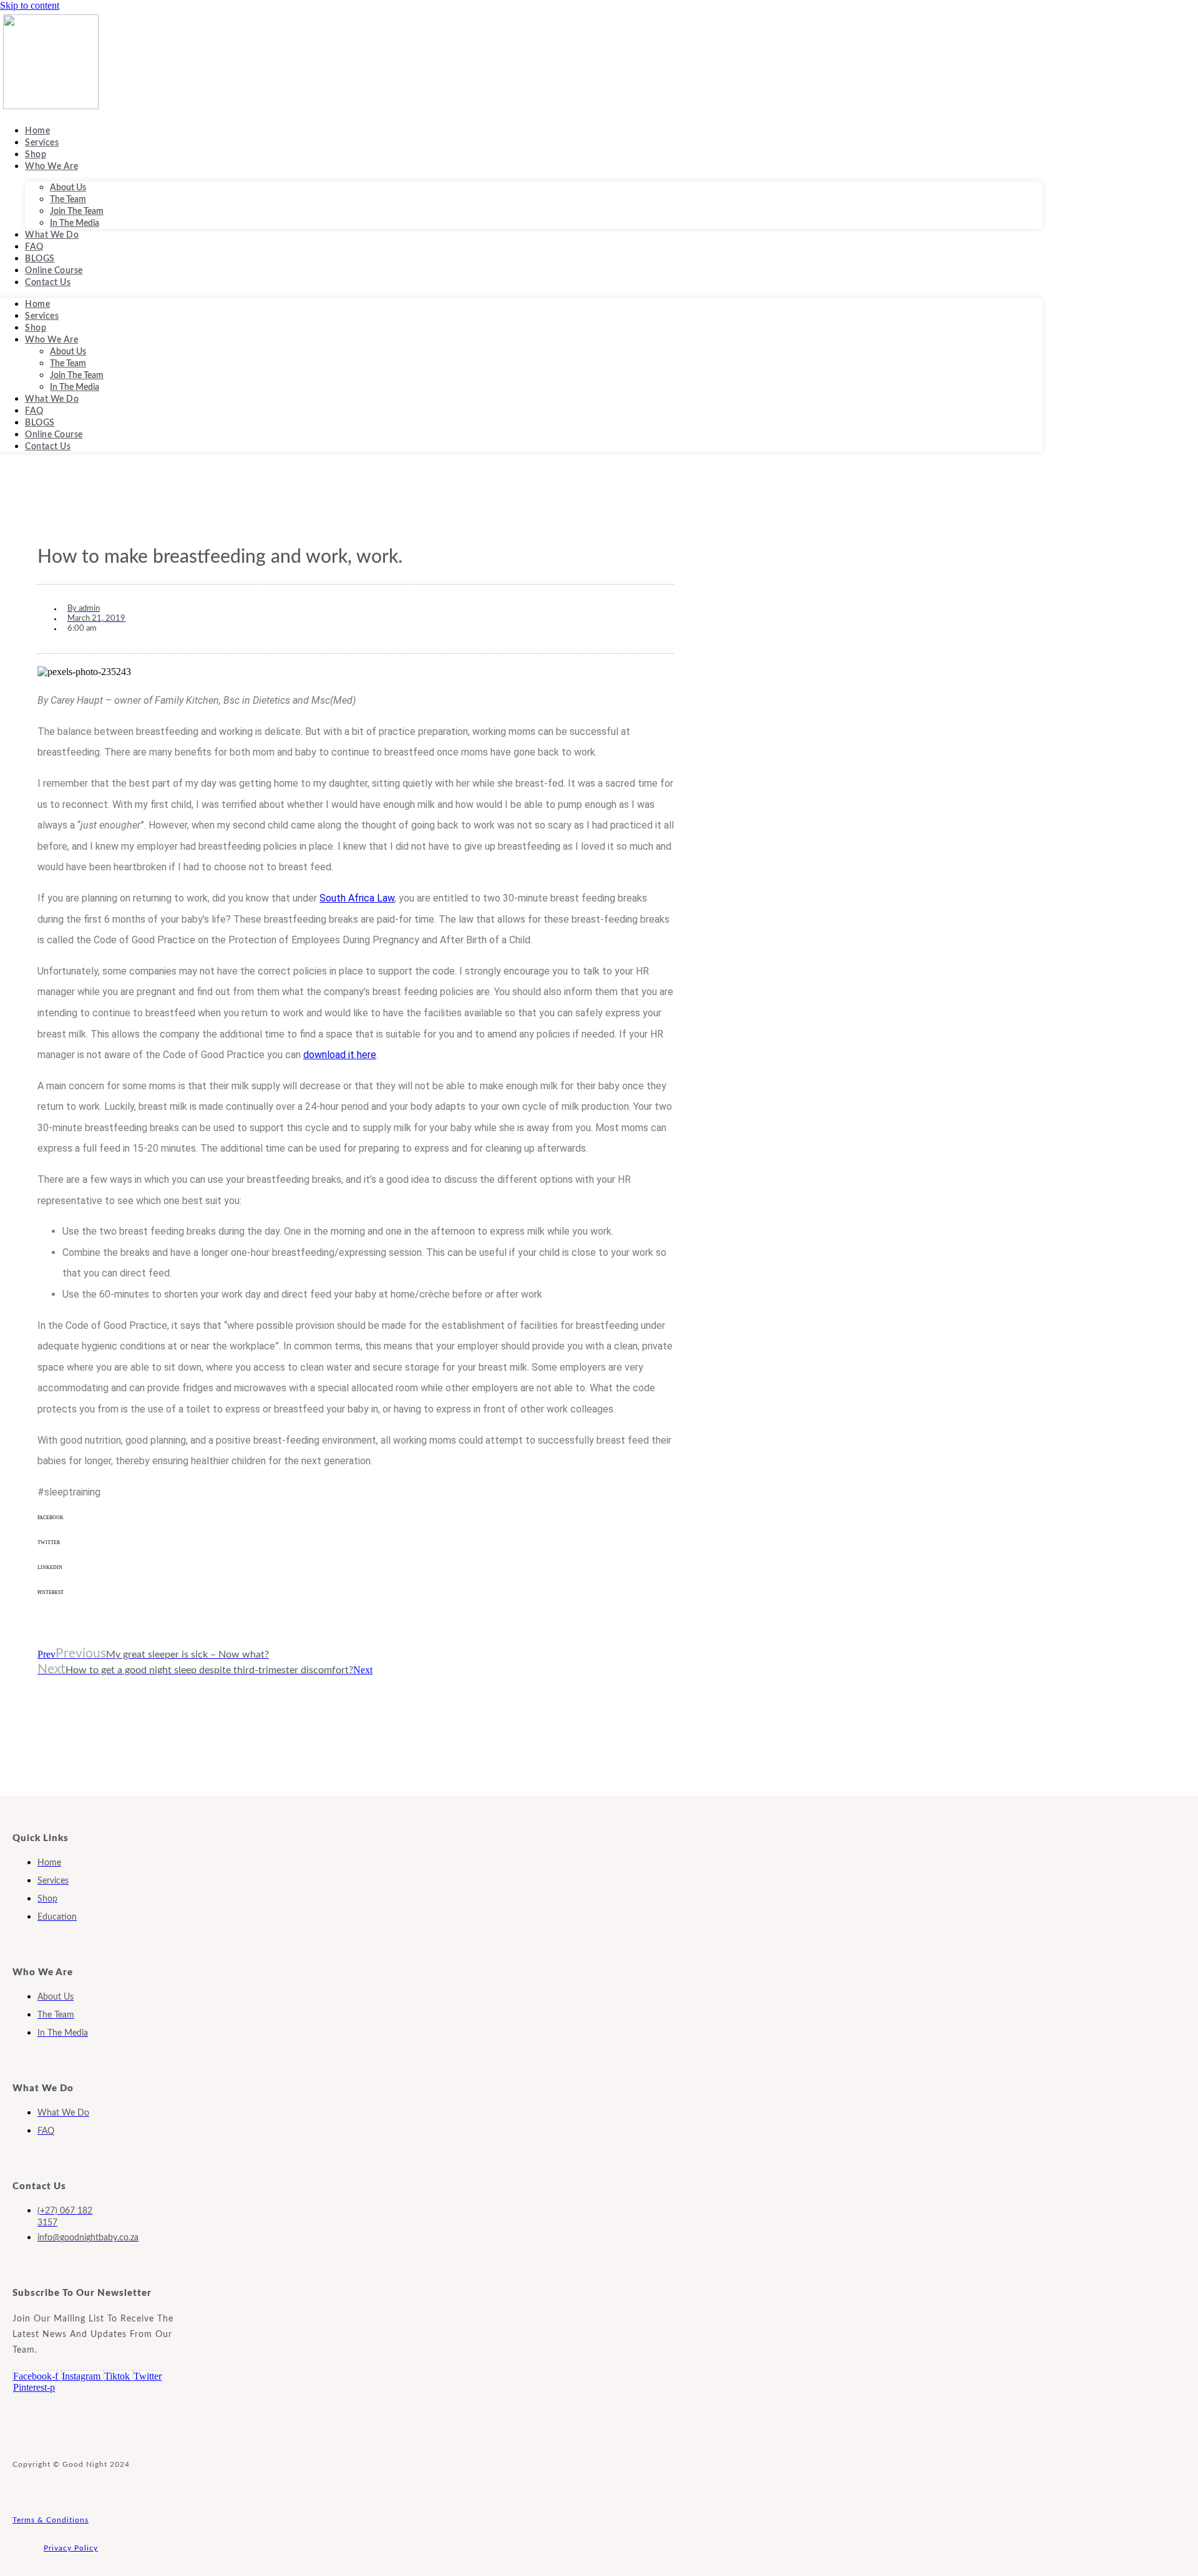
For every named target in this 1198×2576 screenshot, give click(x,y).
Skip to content (30, 5)
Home (37, 131)
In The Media (75, 223)
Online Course (54, 271)
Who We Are (51, 167)
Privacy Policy (71, 2548)
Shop (36, 155)
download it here (340, 1055)
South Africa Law (357, 898)
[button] (356, 1527)
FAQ (34, 247)
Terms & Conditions (51, 2520)
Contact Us (48, 283)
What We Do (52, 235)
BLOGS (40, 259)
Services (42, 143)
